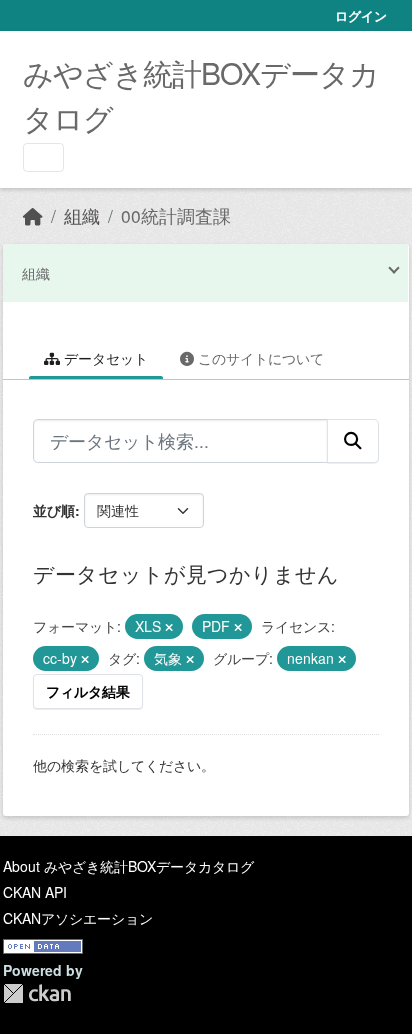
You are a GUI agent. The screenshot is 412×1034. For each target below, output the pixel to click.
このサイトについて (259, 358)
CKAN (37, 993)
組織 (82, 215)
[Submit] (353, 441)
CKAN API (35, 892)
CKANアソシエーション (78, 918)
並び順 (54, 510)
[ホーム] (33, 215)
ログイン (361, 15)
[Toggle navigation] (43, 157)
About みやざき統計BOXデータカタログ (128, 866)
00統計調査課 (176, 215)
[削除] (169, 627)
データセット (104, 358)
